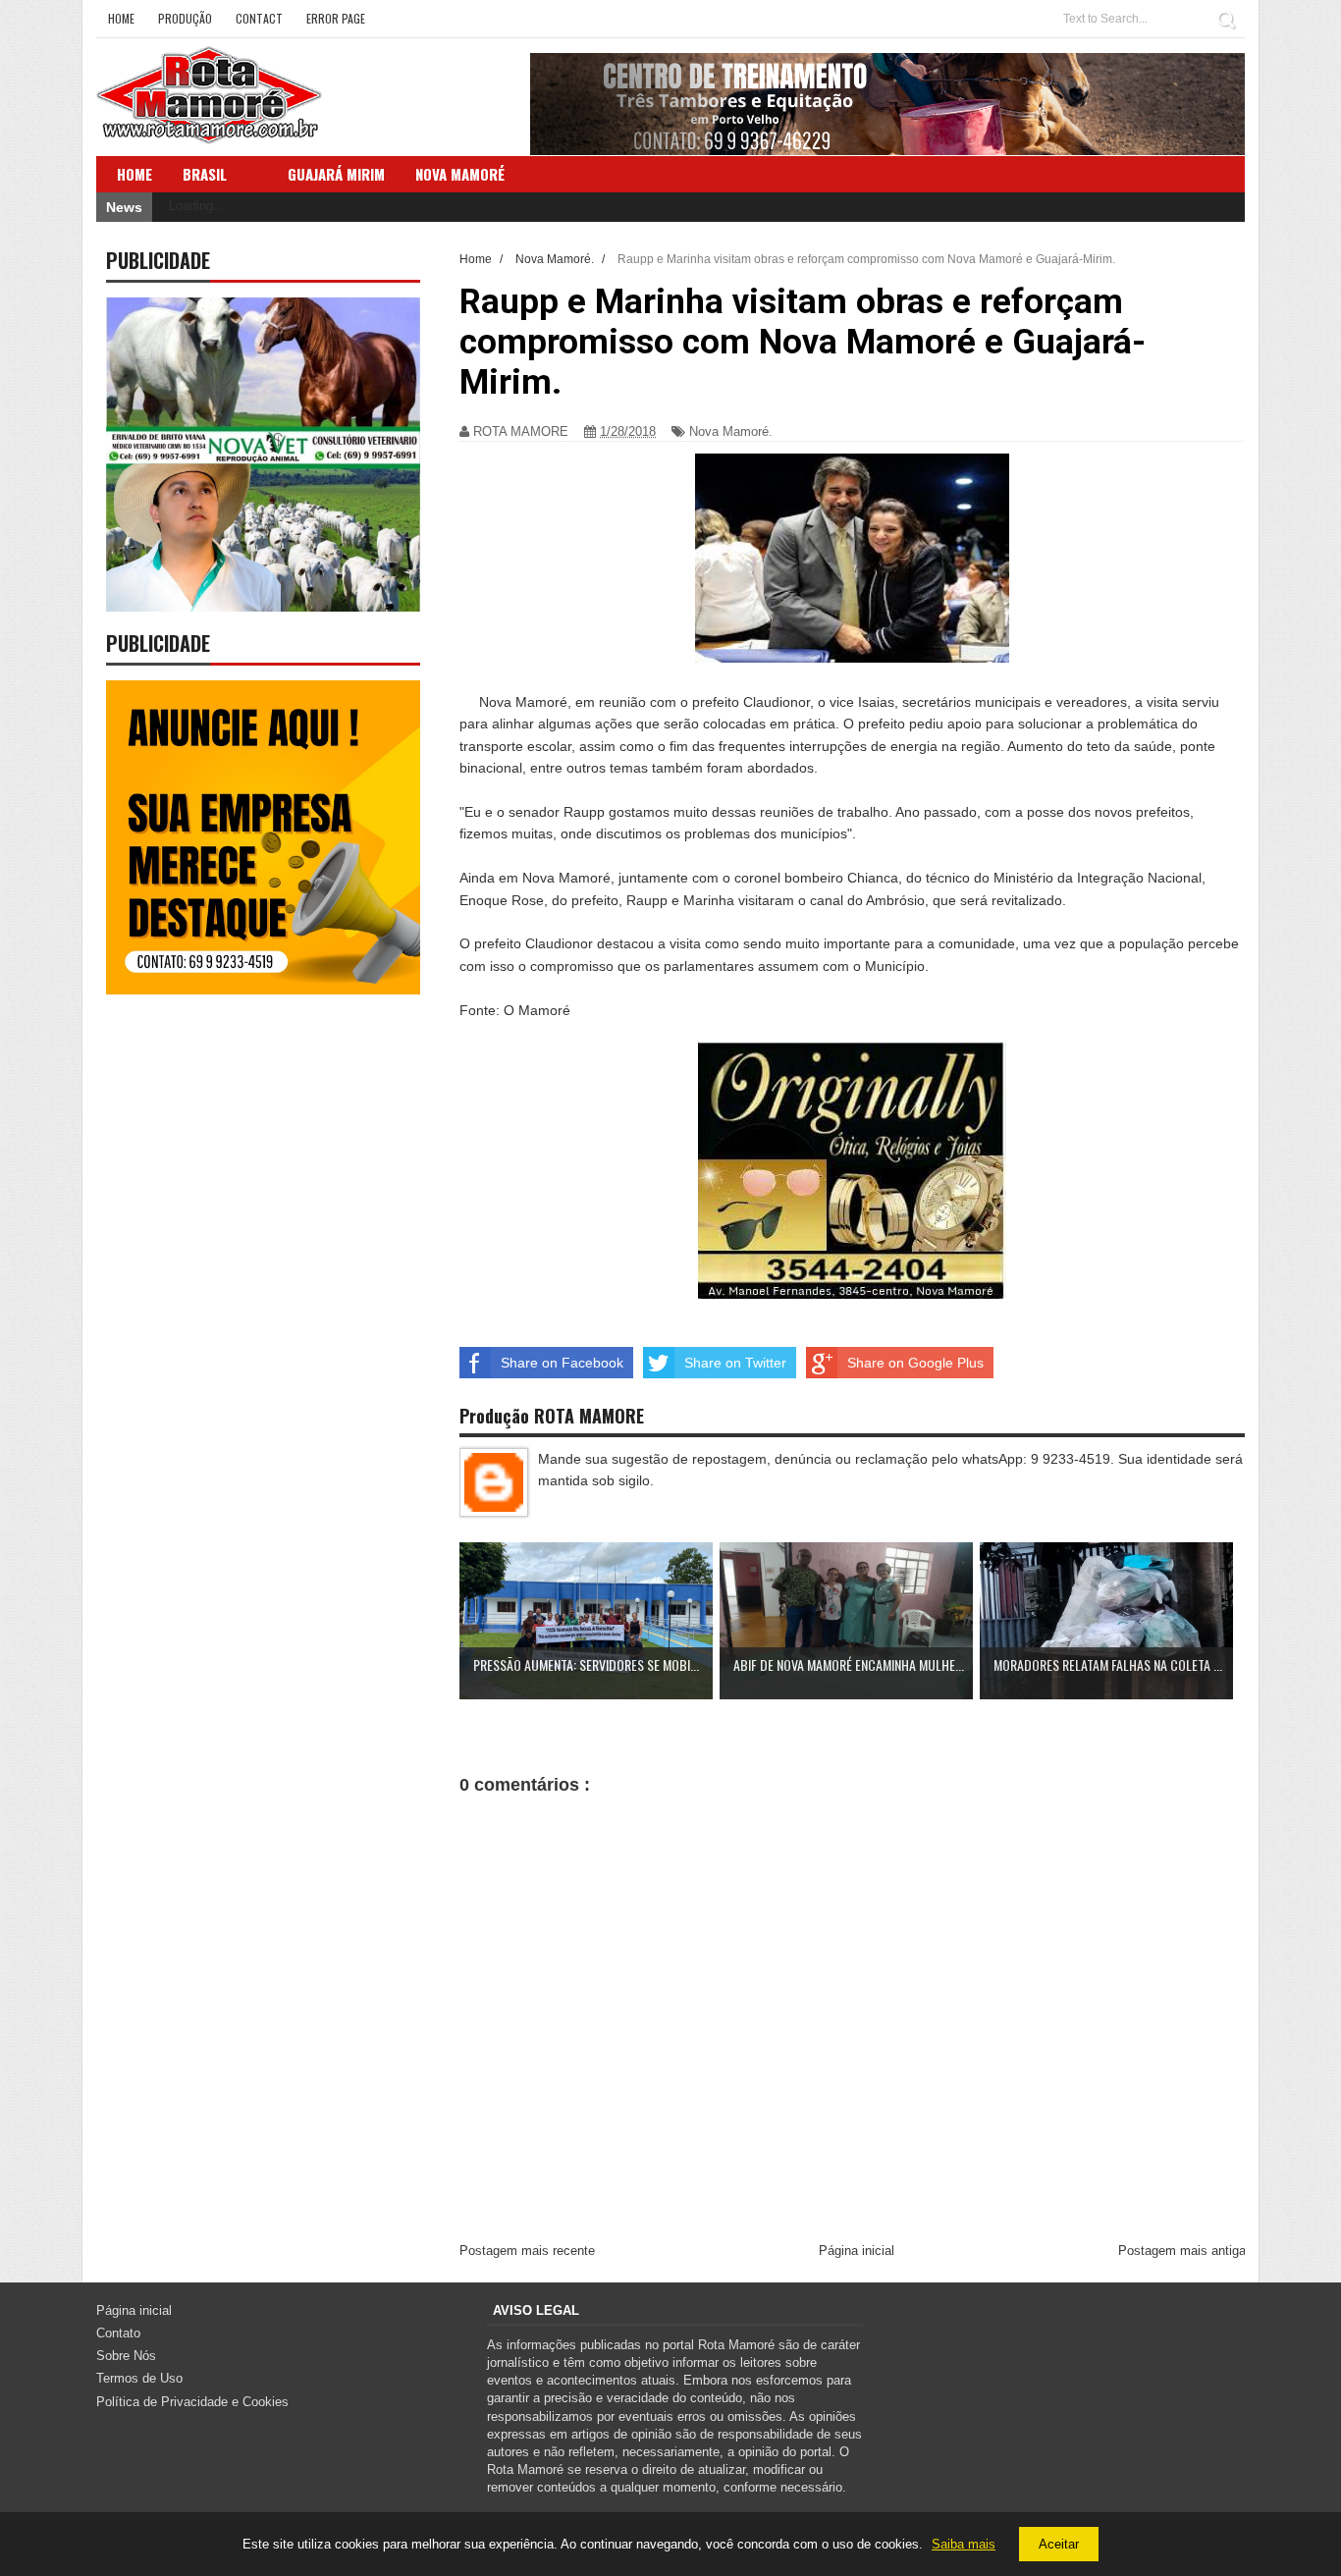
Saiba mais (964, 2544)
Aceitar (1059, 2544)
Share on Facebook (562, 1363)
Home (121, 18)
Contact (259, 18)
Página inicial (857, 2251)
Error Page (336, 18)
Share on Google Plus (915, 1363)
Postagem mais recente (527, 2251)
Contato (118, 2333)
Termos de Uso (139, 2378)
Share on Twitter (735, 1363)
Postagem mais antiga (1182, 2251)
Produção (185, 18)
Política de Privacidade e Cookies (192, 2402)
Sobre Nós (126, 2356)
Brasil (205, 174)
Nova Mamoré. (731, 431)
